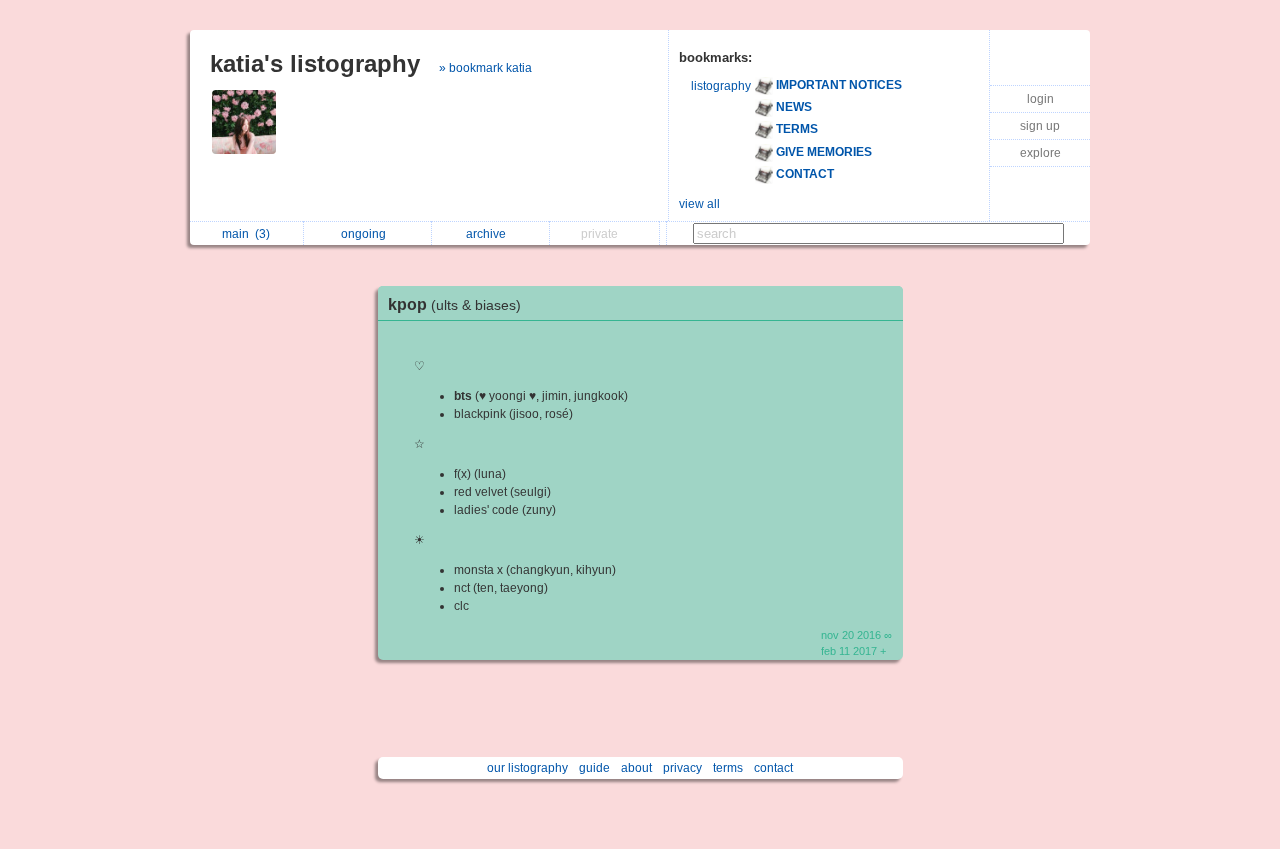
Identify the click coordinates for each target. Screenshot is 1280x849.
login (1040, 99)
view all (699, 204)
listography (721, 86)
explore (1040, 153)
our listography (527, 768)
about (636, 768)
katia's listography (315, 63)
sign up (1040, 126)
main (246, 234)
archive (489, 234)
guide (594, 768)
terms (728, 768)
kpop (454, 304)
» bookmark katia (485, 68)
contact (773, 768)
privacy (682, 768)
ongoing (366, 234)
